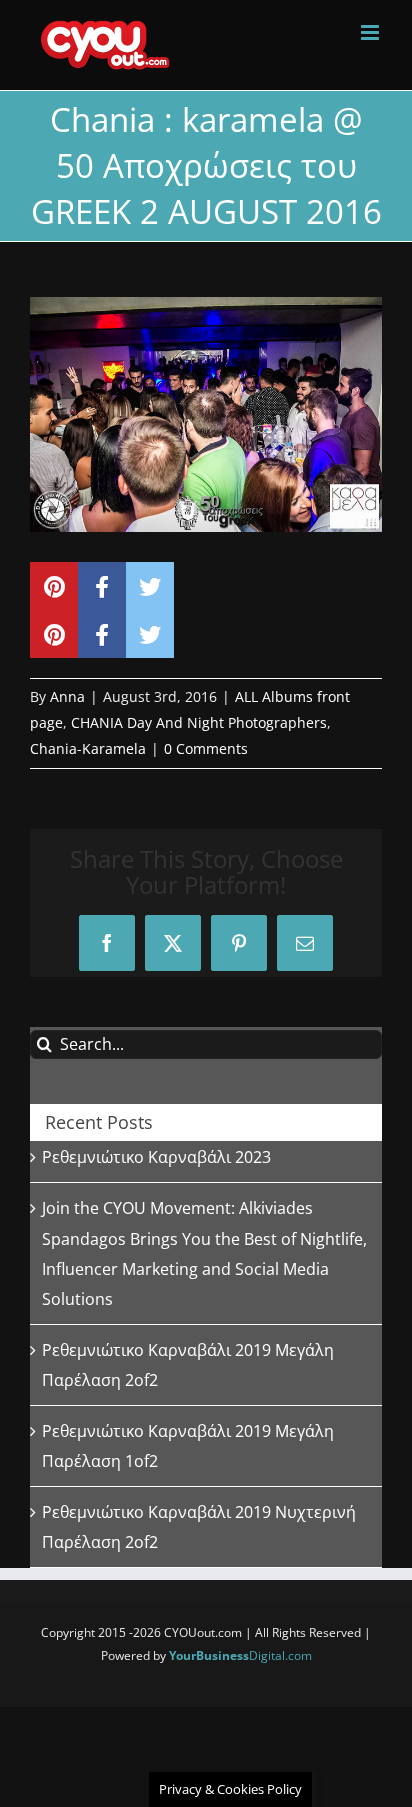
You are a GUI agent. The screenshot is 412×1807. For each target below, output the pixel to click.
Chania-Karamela (88, 748)
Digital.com (240, 1655)
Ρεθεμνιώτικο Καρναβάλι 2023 (156, 1157)
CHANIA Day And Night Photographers (199, 722)
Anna (67, 696)
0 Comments (206, 748)
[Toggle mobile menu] (371, 32)
